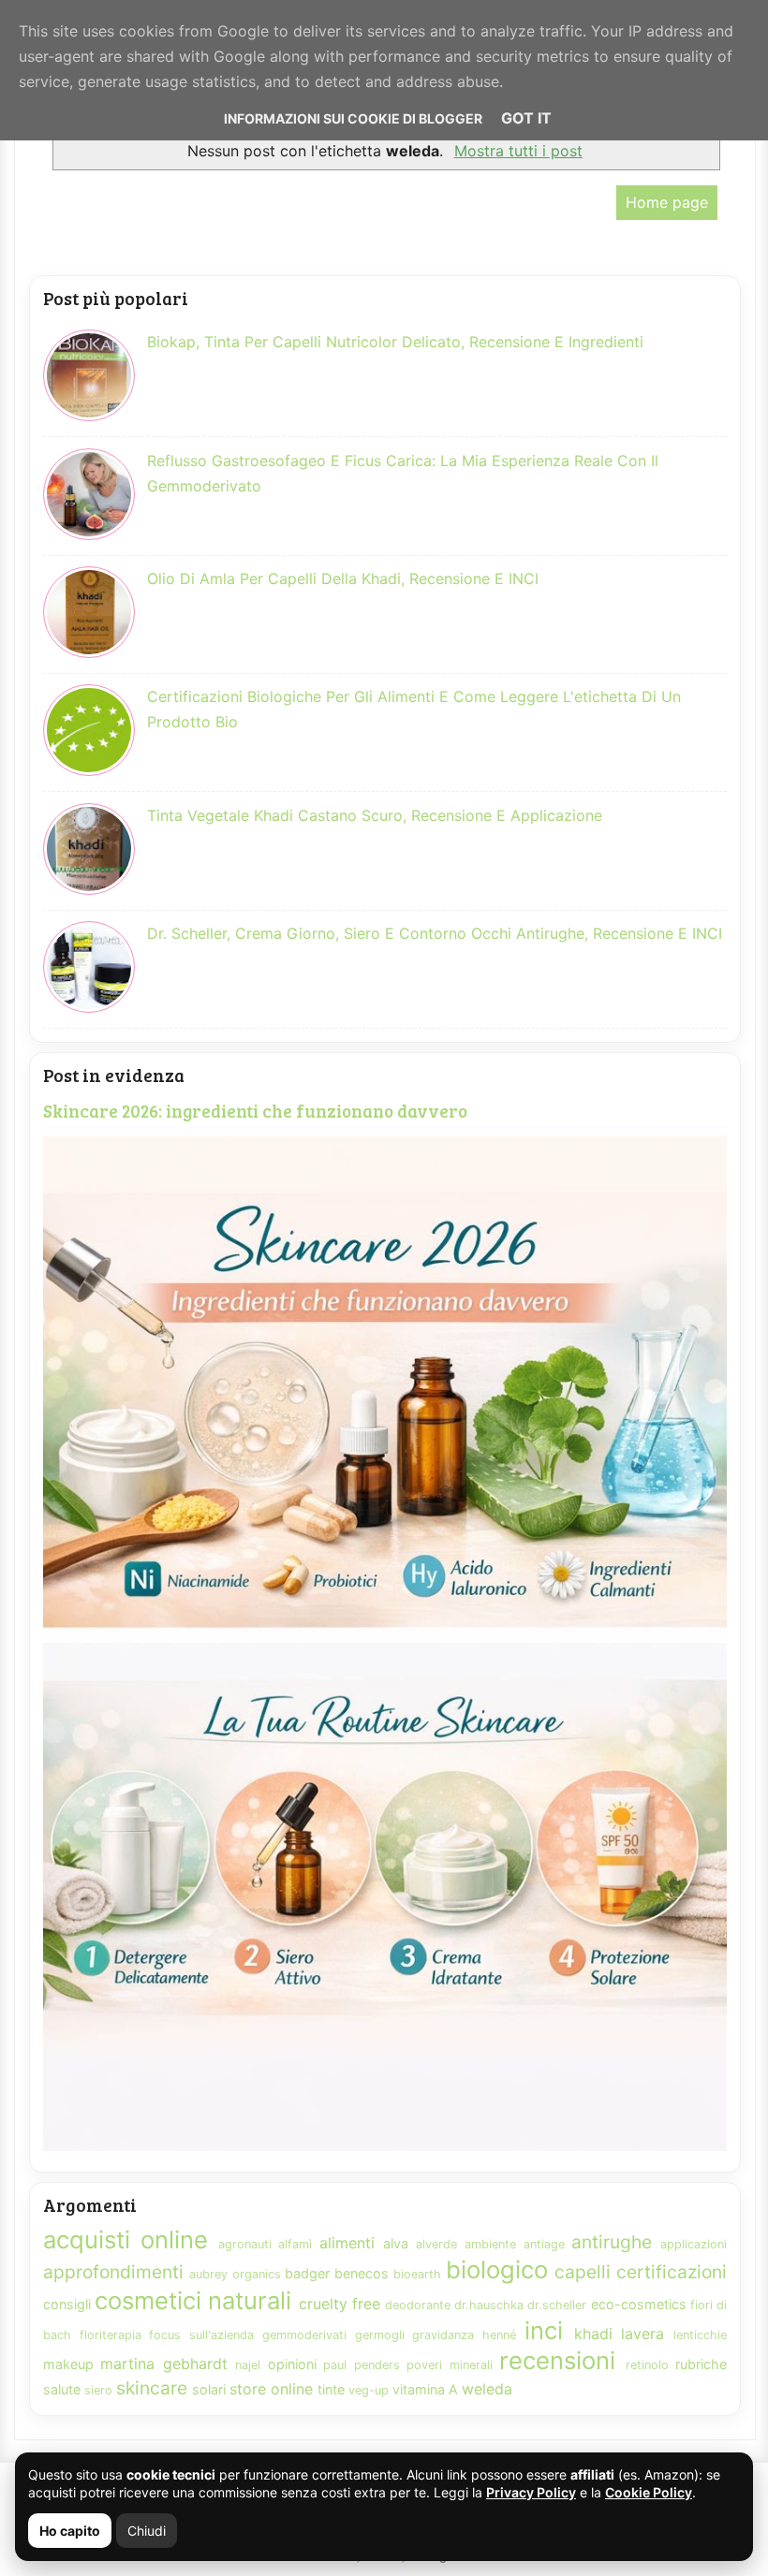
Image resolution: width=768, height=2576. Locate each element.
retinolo (647, 2365)
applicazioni (694, 2244)
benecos (362, 2273)
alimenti (347, 2243)
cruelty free (340, 2304)
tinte (331, 2389)
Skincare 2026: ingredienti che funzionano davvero (255, 1111)
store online (271, 2389)
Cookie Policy (649, 2492)
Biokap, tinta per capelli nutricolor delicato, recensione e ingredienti (395, 342)
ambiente (490, 2244)
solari (209, 2389)
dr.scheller (557, 2305)
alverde (436, 2244)
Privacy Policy (531, 2492)
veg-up (369, 2390)
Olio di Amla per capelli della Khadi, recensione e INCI (343, 578)
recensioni (557, 2360)
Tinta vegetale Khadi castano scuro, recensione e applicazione (375, 815)
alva (396, 2243)
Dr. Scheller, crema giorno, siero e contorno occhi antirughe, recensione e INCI (435, 933)
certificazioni (672, 2272)
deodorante (418, 2305)
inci (544, 2330)
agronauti (245, 2244)
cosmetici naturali (193, 2300)
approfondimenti (113, 2272)
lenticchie (700, 2335)
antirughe (612, 2242)
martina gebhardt (163, 2364)
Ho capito (70, 2531)
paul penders (361, 2365)
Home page (667, 202)
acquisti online (126, 2239)
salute (62, 2389)
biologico (497, 2269)
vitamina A (425, 2389)
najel (248, 2365)
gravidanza (443, 2335)
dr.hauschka (489, 2305)
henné (499, 2335)
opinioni (292, 2364)
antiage (544, 2244)
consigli (67, 2304)
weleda (487, 2389)
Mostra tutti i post (518, 151)
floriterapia (111, 2335)
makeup (68, 2364)
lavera (642, 2334)
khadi (593, 2334)
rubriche (701, 2364)
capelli (583, 2272)
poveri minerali (449, 2365)
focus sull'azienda (201, 2335)
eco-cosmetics (639, 2304)
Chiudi (147, 2531)
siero (98, 2390)
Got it (526, 118)
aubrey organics (235, 2274)
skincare (152, 2388)
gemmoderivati (304, 2335)
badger (307, 2273)
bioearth (417, 2274)
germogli (380, 2335)
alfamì (295, 2244)
